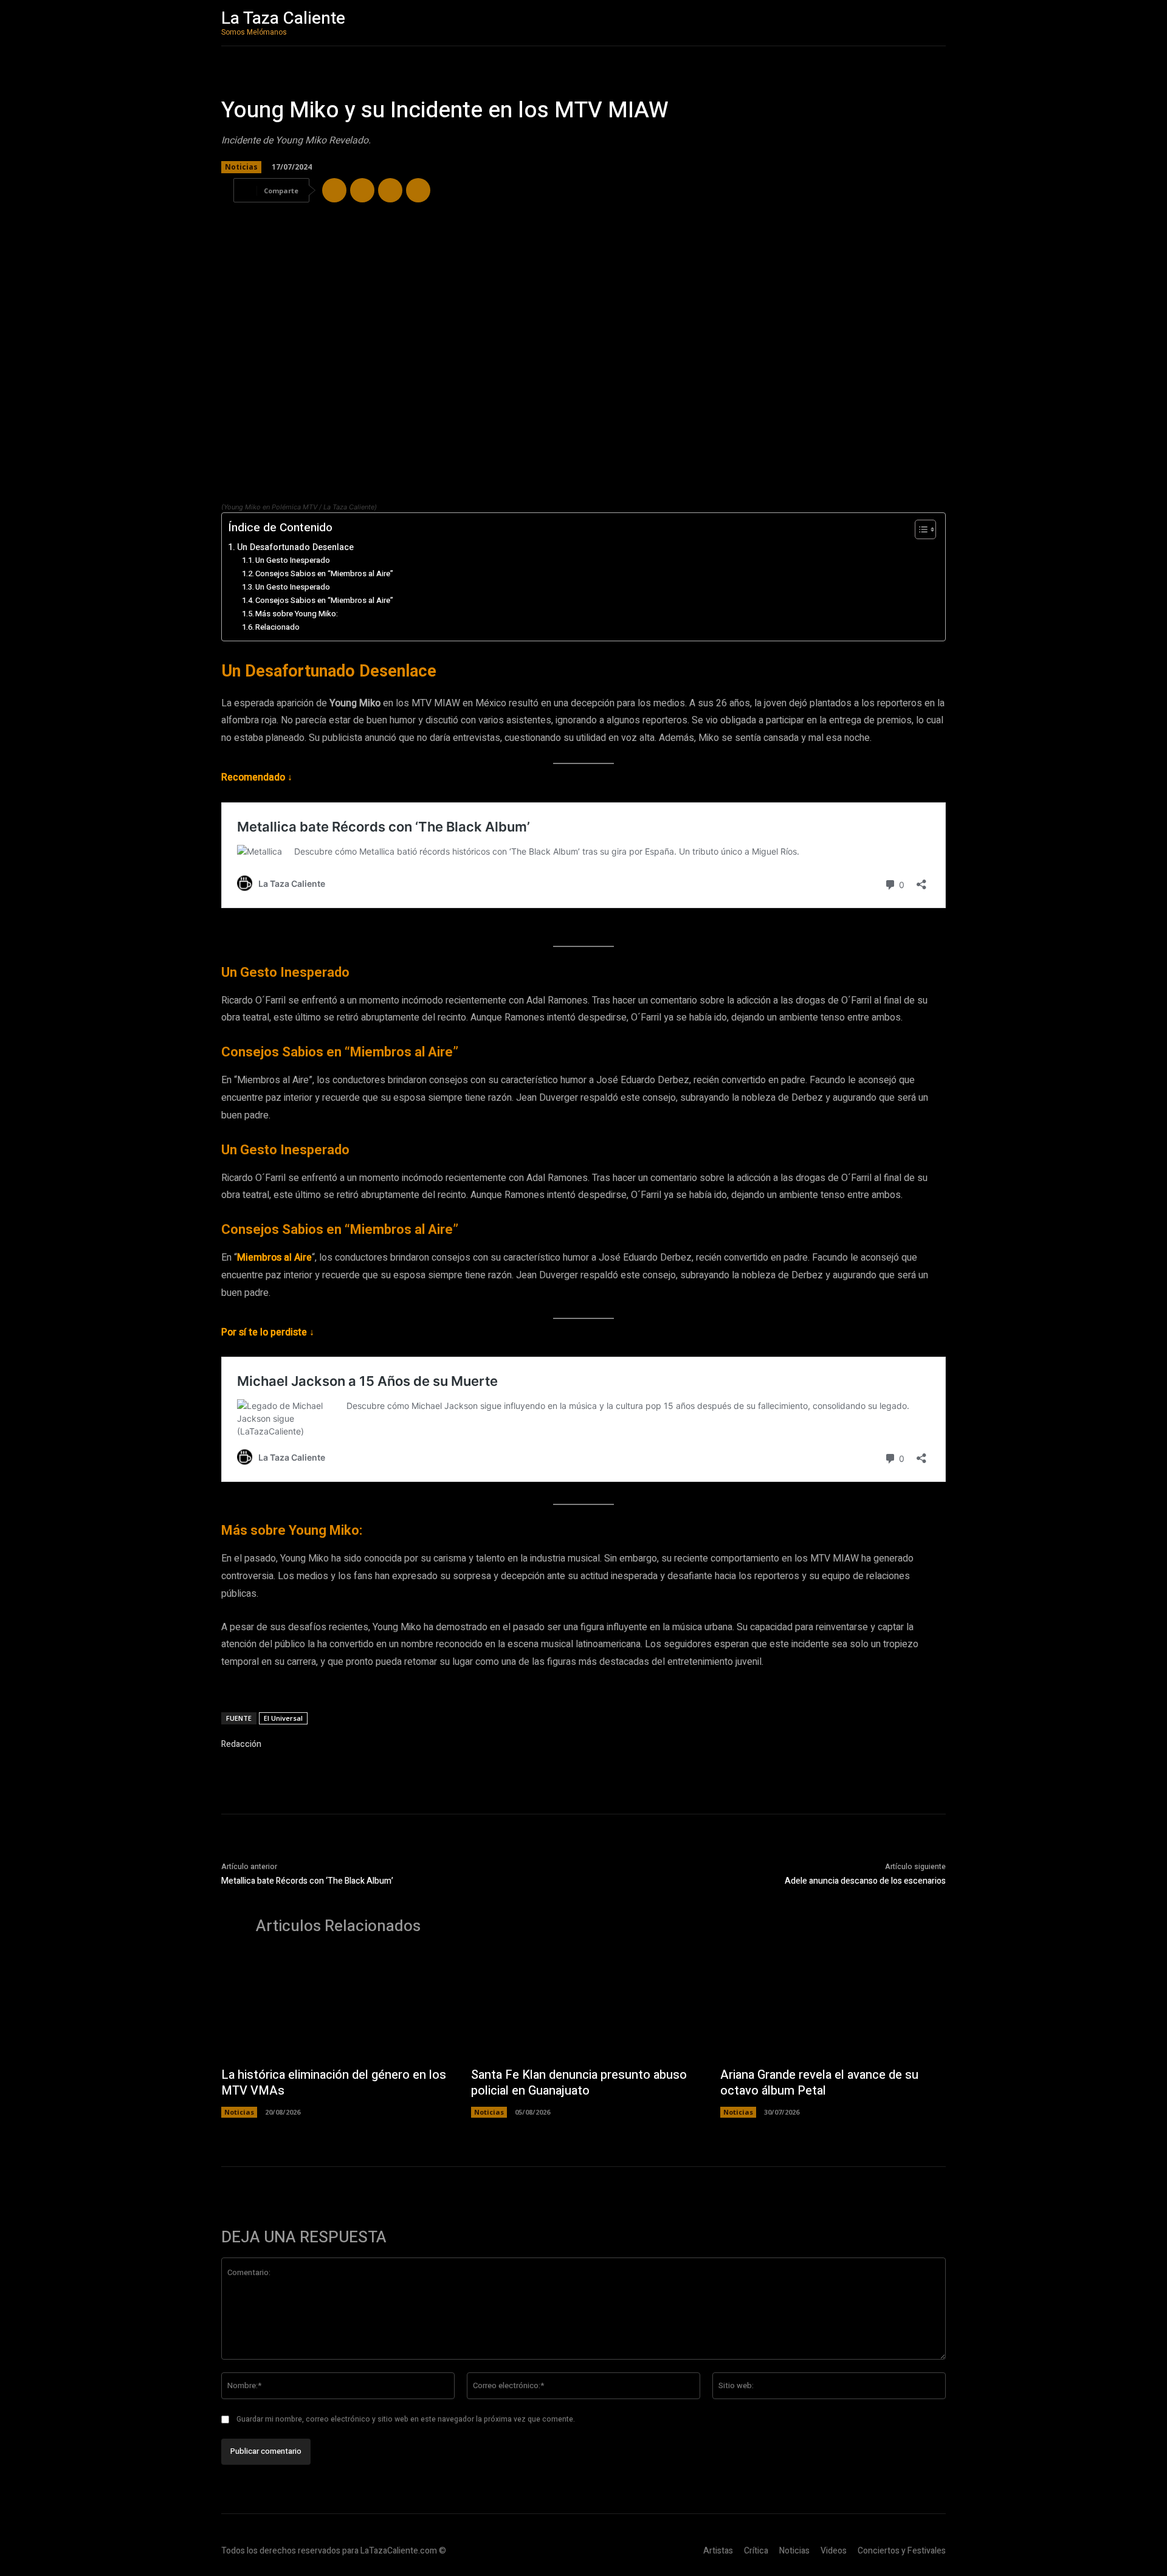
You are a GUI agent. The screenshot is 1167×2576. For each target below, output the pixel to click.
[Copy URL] (418, 190)
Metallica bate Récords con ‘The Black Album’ (307, 1881)
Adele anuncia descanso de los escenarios (865, 1881)
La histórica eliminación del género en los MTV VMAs (334, 2083)
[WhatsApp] (390, 190)
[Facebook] (334, 190)
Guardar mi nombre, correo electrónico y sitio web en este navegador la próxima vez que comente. (406, 2419)
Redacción (241, 1744)
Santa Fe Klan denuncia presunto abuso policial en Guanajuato (579, 2083)
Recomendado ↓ (257, 777)
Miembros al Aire (274, 1258)
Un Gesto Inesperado (293, 560)
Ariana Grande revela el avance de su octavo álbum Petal (819, 2083)
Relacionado (277, 627)
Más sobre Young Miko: (297, 614)
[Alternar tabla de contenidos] (919, 529)
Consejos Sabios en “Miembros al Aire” (324, 573)
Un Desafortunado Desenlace (295, 547)
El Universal (283, 1718)
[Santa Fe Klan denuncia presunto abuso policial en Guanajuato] (584, 2007)
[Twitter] (362, 190)
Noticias (241, 167)
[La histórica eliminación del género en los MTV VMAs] (334, 2007)
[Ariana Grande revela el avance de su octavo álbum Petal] (833, 2007)
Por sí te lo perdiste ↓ (268, 1332)
